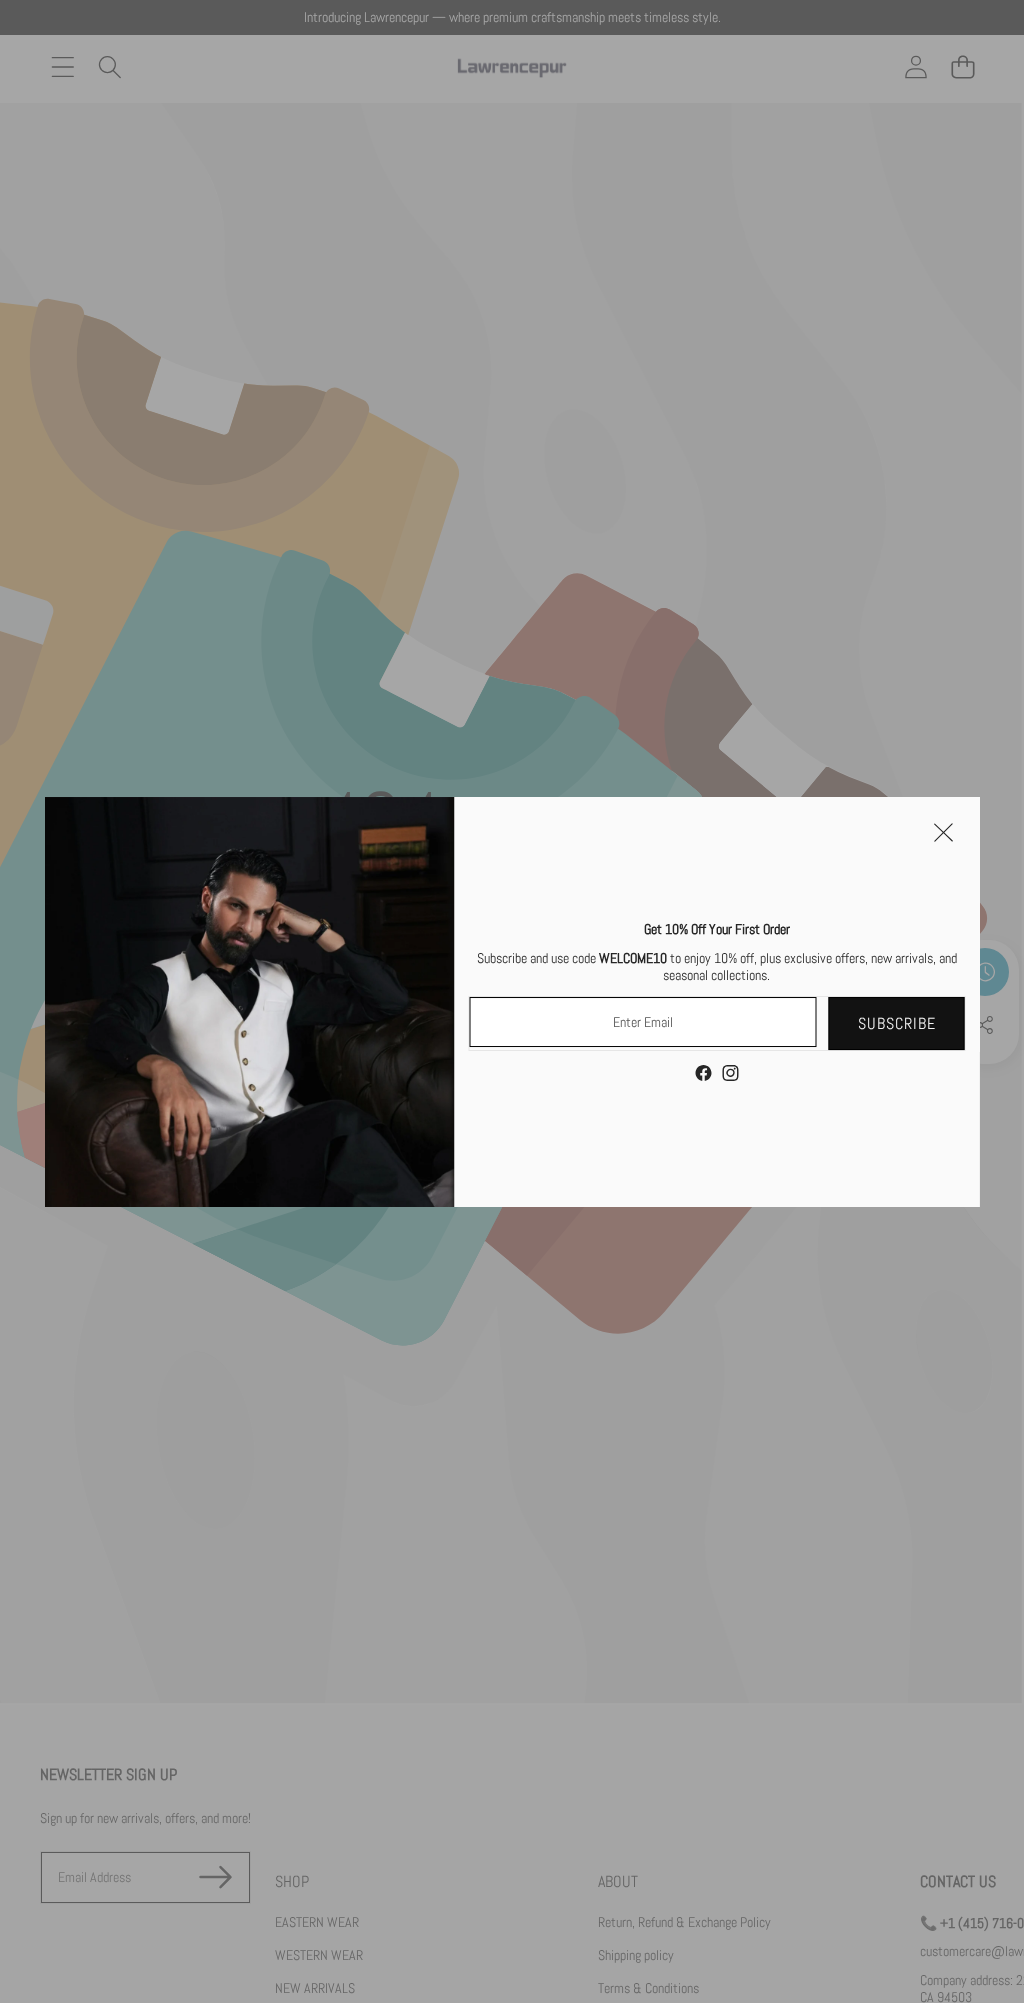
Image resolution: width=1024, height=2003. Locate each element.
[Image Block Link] (250, 1002)
